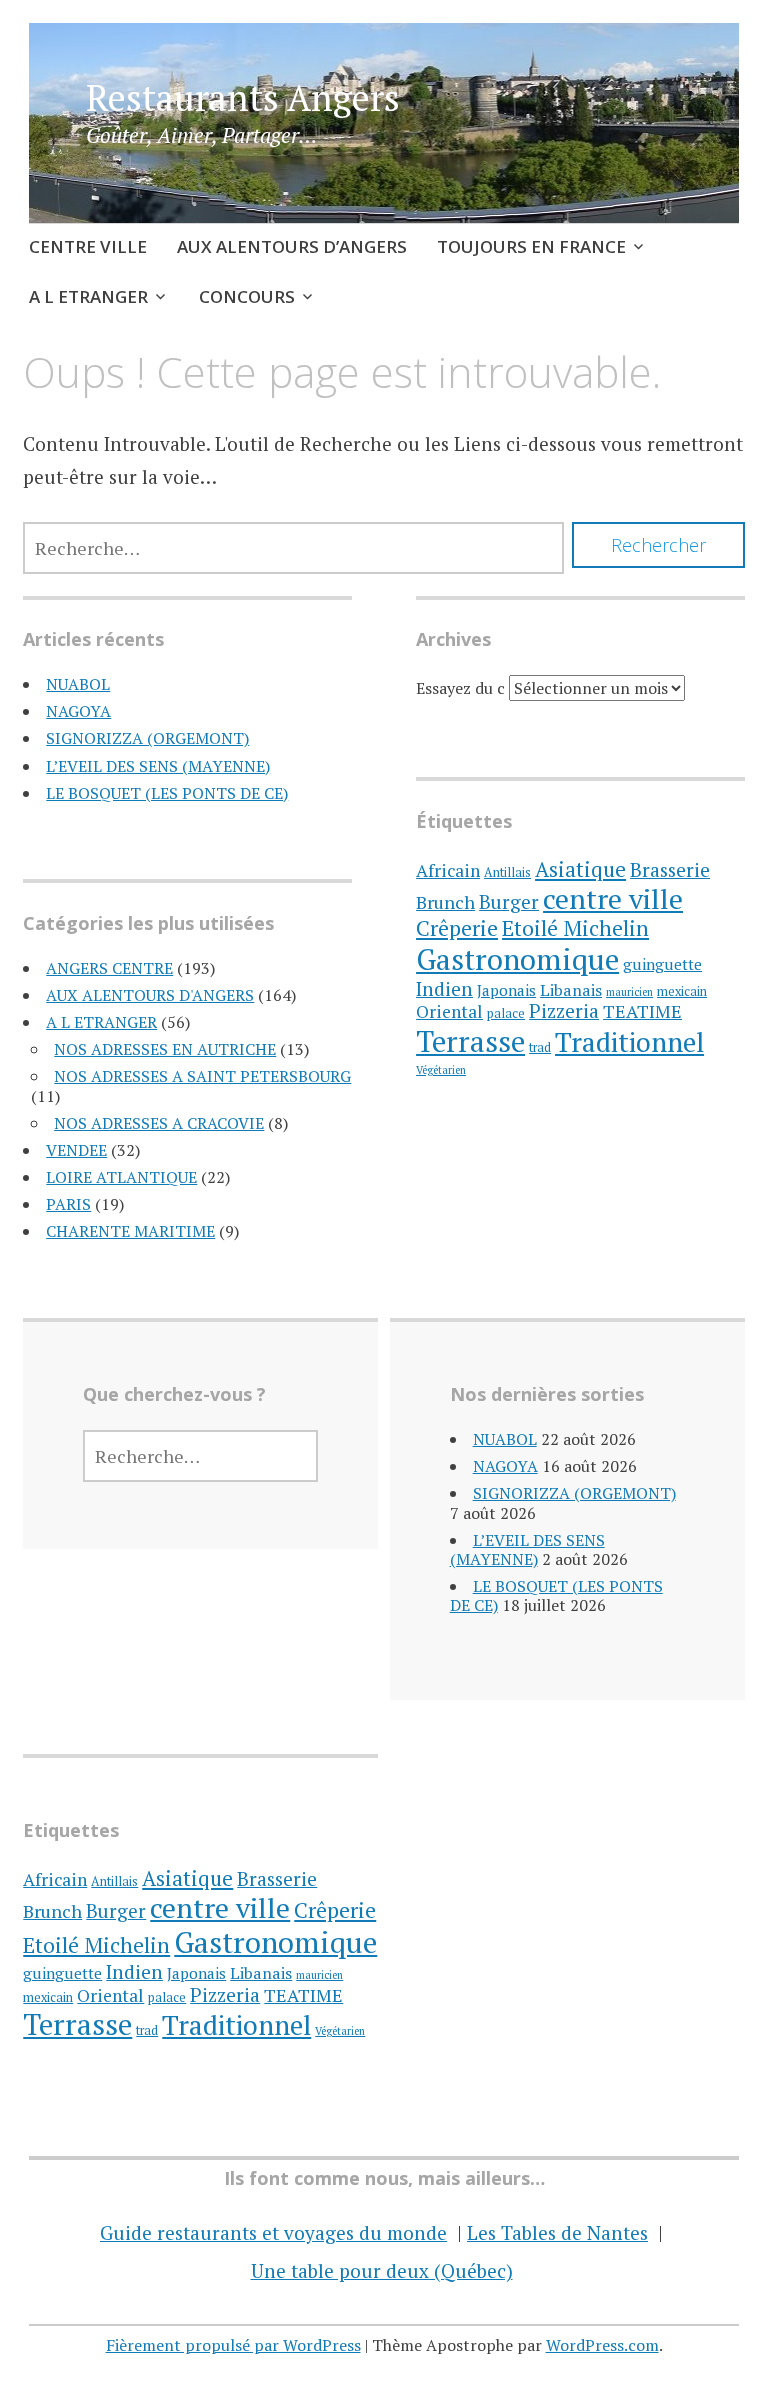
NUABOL (78, 684)
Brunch (445, 902)
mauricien (629, 992)
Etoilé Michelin (575, 928)
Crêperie (457, 927)
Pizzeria (564, 1011)
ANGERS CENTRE (109, 968)
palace (506, 1013)
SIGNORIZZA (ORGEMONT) (147, 738)
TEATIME (642, 1011)
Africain (448, 870)
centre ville (613, 898)
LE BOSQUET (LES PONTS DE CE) (167, 793)
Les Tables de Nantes (557, 2232)
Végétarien (441, 1070)
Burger (509, 902)
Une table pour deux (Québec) (382, 2270)
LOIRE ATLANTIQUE (121, 1177)
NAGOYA (78, 711)
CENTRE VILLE (88, 246)
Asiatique (580, 869)
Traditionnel (629, 1042)
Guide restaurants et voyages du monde (273, 2232)
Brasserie (670, 869)
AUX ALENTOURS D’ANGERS (292, 246)
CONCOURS (247, 296)
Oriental (449, 1011)
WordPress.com (602, 2345)
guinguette (662, 964)
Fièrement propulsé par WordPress (233, 2345)
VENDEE (76, 1150)
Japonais (506, 990)
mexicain (682, 991)
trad (540, 1047)
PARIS (68, 1204)
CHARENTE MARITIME (130, 1231)
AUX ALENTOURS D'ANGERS (150, 995)
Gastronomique (517, 959)
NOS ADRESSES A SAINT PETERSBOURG (202, 1076)
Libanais (571, 990)
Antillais (507, 872)
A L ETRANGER (88, 296)
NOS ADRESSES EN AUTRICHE (165, 1049)
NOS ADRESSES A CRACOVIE (159, 1123)
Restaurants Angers (243, 97)
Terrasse (470, 1041)
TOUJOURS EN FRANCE (531, 246)
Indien (444, 988)
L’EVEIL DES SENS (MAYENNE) (158, 766)
